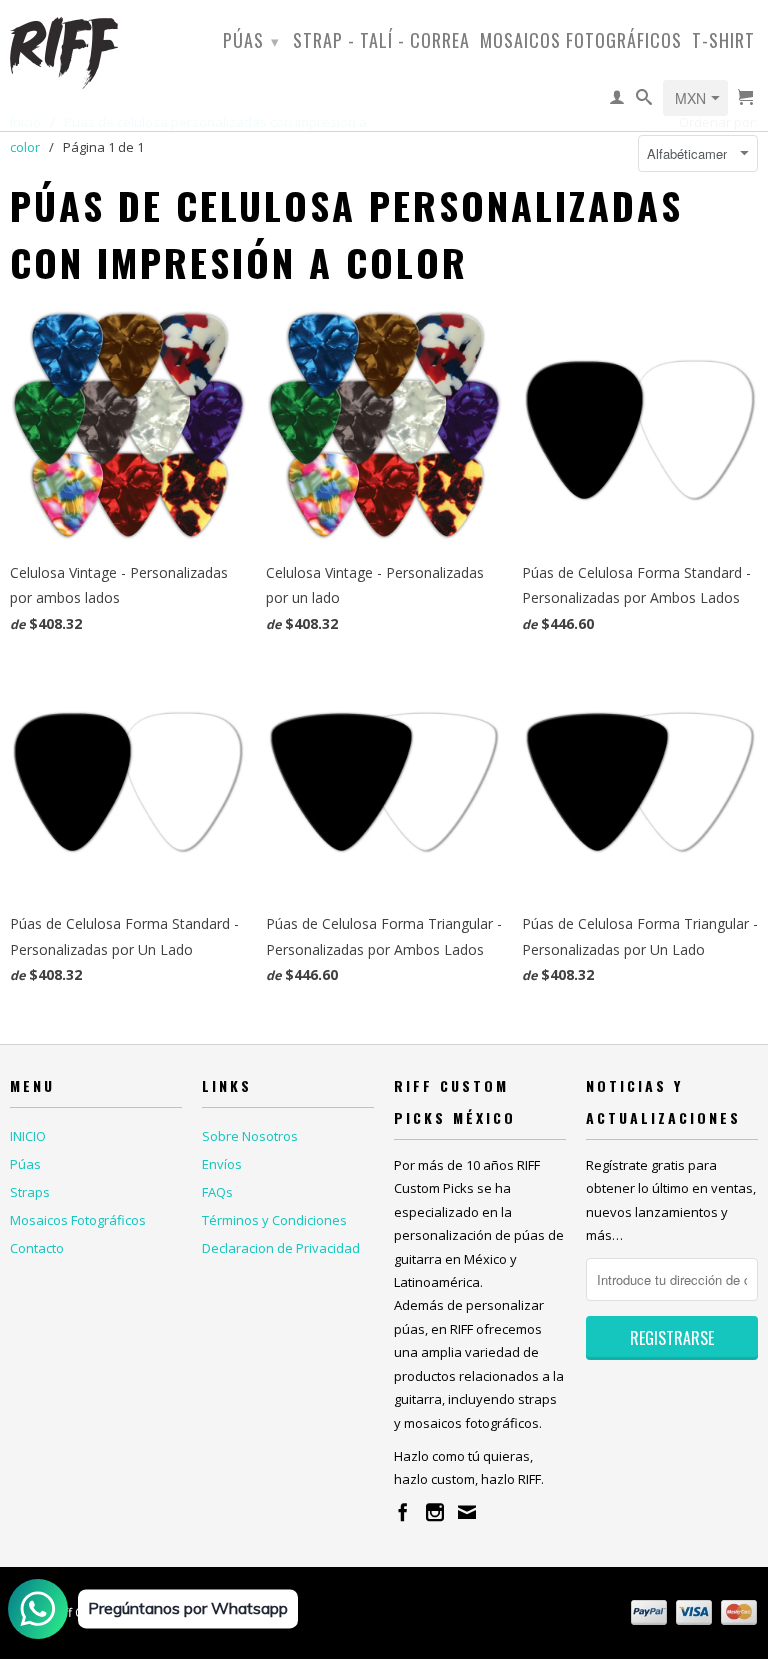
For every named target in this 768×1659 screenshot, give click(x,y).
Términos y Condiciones (274, 1220)
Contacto (37, 1248)
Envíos (222, 1164)
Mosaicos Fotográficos (78, 1220)
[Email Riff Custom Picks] (467, 1512)
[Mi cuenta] (617, 101)
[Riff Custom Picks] (96, 52)
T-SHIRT (723, 42)
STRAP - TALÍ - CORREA (381, 42)
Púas (25, 1164)
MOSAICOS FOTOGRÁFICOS (581, 42)
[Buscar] (644, 101)
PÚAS (251, 40)
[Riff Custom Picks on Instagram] (435, 1512)
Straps (30, 1192)
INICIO (28, 1136)
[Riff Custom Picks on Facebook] (403, 1512)
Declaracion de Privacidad (281, 1248)
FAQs (217, 1192)
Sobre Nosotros (250, 1136)
